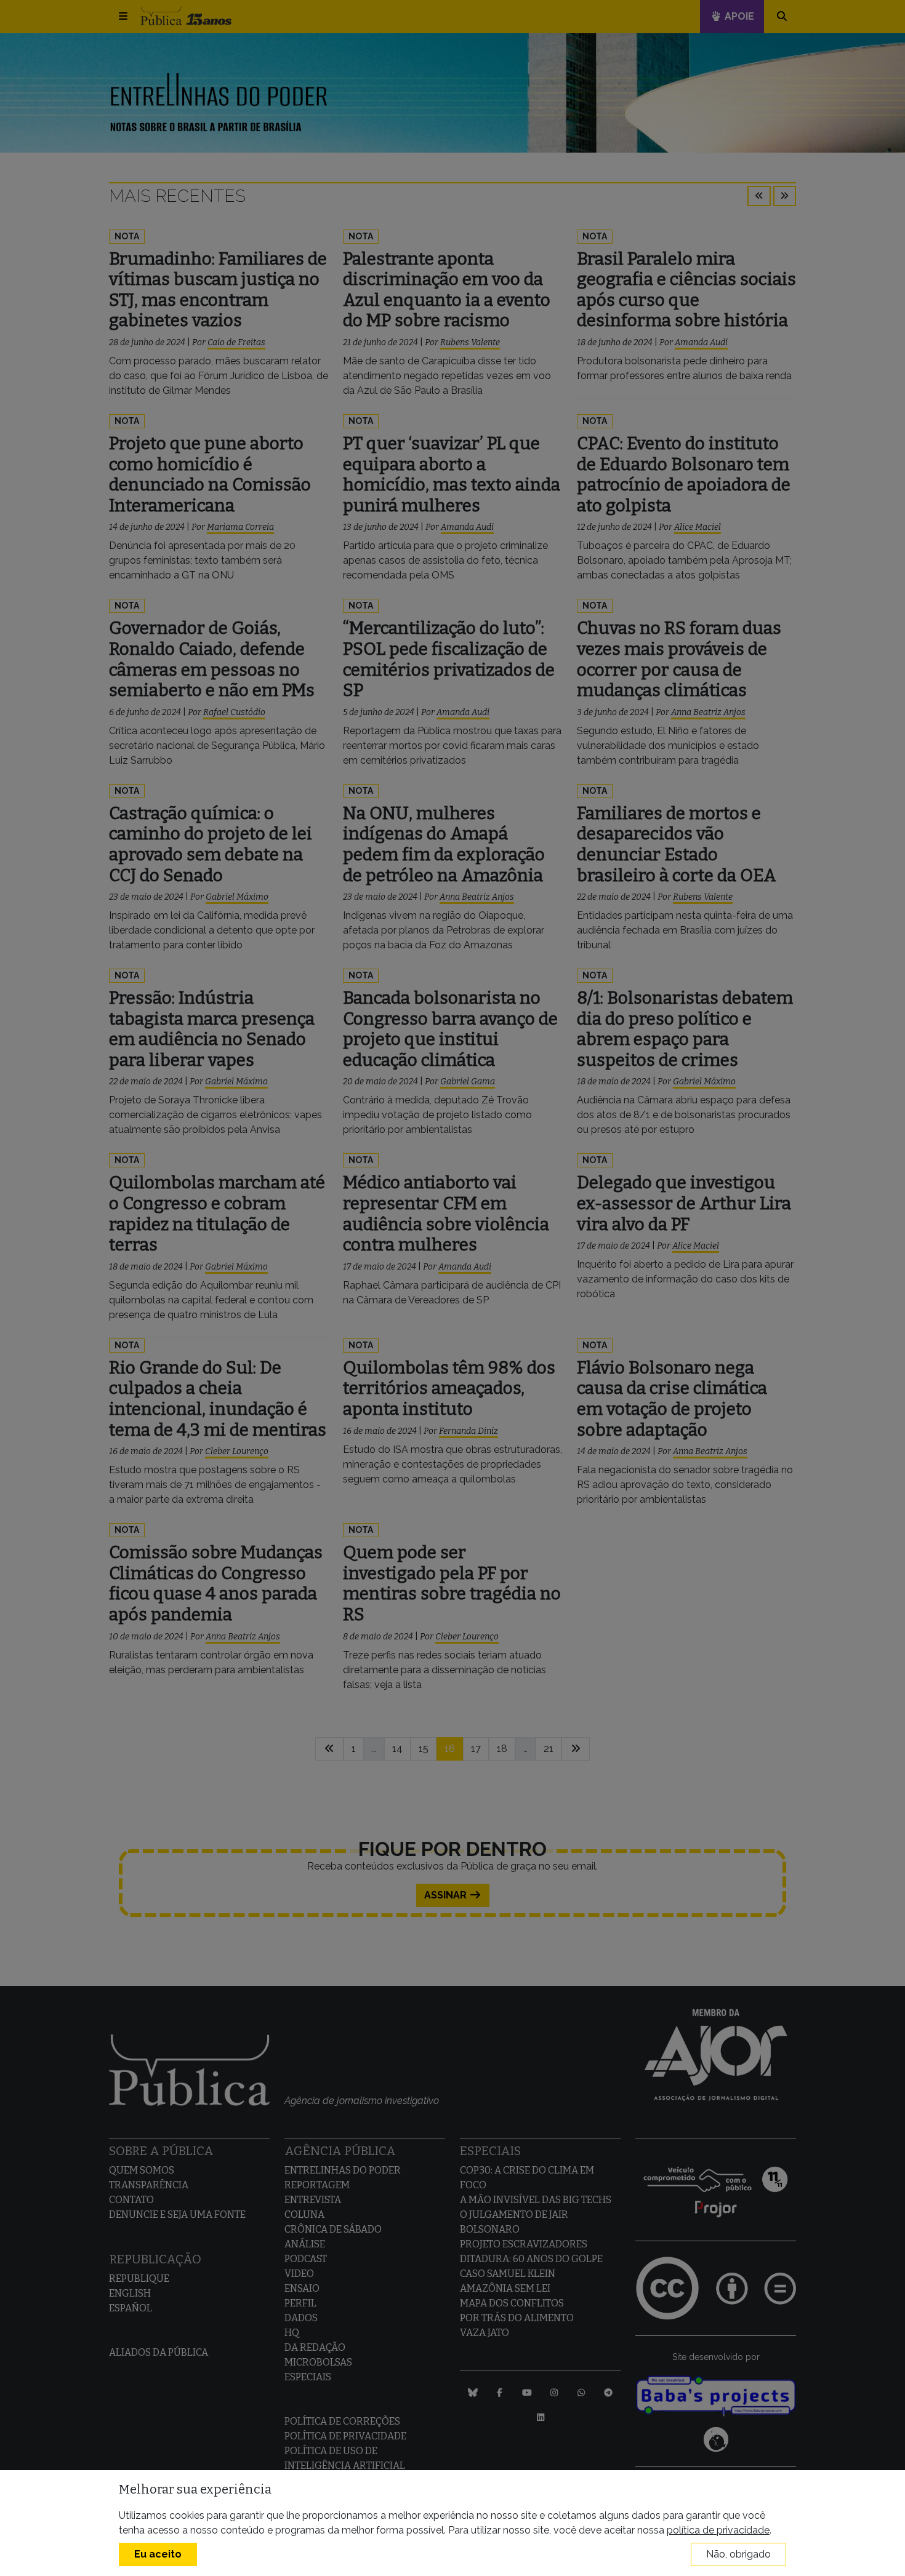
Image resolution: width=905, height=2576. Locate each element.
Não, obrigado (738, 2554)
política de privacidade (718, 2530)
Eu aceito (158, 2554)
